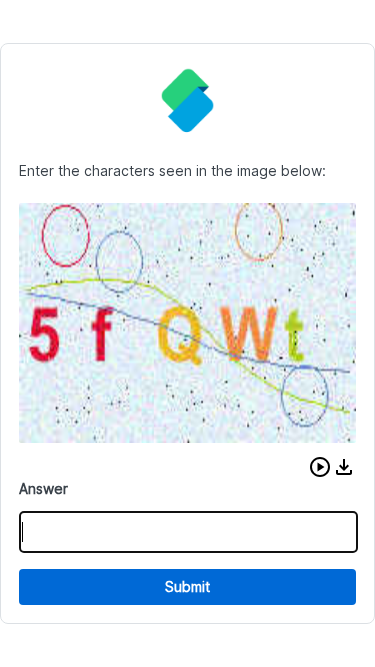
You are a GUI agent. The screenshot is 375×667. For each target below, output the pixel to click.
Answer (43, 488)
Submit (187, 586)
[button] (320, 467)
